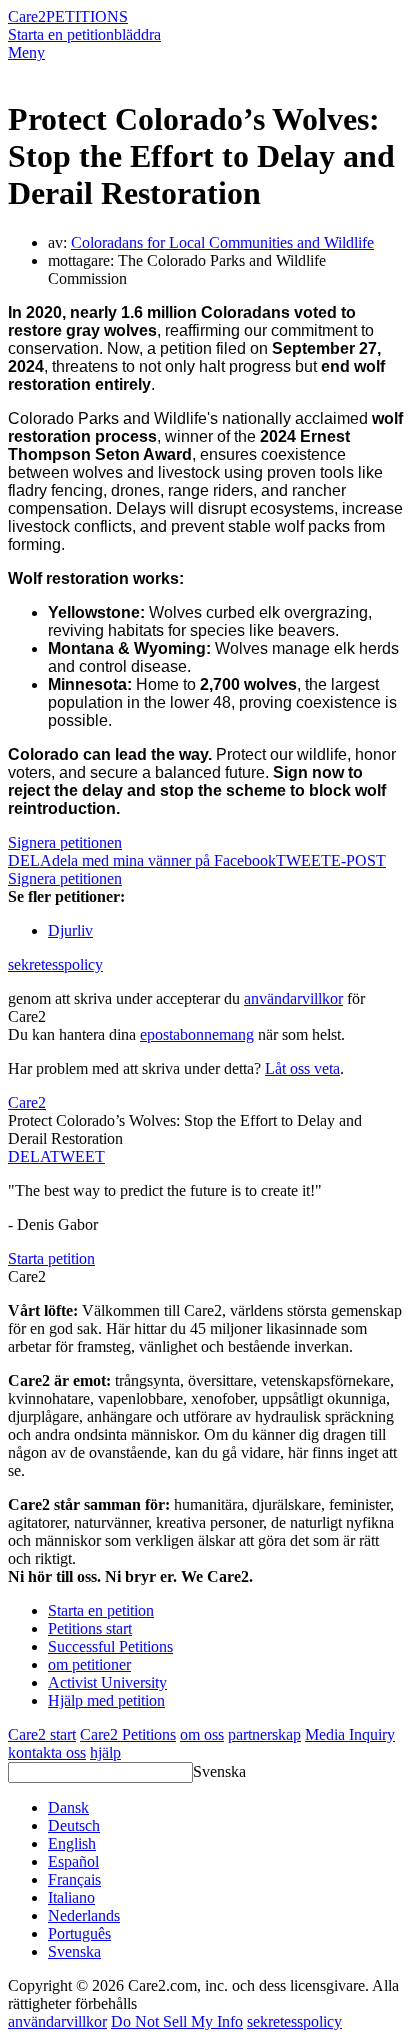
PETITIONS (87, 16)
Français (74, 1879)
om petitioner (89, 1664)
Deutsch (74, 1825)
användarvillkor (293, 998)
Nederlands (84, 1915)
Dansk (68, 1807)
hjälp (105, 1752)
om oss (202, 1734)
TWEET (303, 860)
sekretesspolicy (55, 964)
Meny (26, 52)
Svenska (219, 1771)
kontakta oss (47, 1752)
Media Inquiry (350, 1734)
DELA (29, 1156)
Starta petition (51, 1258)
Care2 (27, 16)
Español (73, 1861)
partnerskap (264, 1734)
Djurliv (70, 930)
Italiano (71, 1897)
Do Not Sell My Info (177, 2021)
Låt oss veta (302, 1068)
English (72, 1843)
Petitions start (90, 1628)
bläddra (137, 34)
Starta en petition (61, 34)
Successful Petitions (110, 1646)
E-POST (358, 860)
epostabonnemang (197, 1034)
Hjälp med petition (106, 1700)
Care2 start (42, 1734)
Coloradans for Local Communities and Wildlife (222, 242)
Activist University (107, 1682)
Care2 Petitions (128, 1734)
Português (79, 1933)
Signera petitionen (65, 842)
